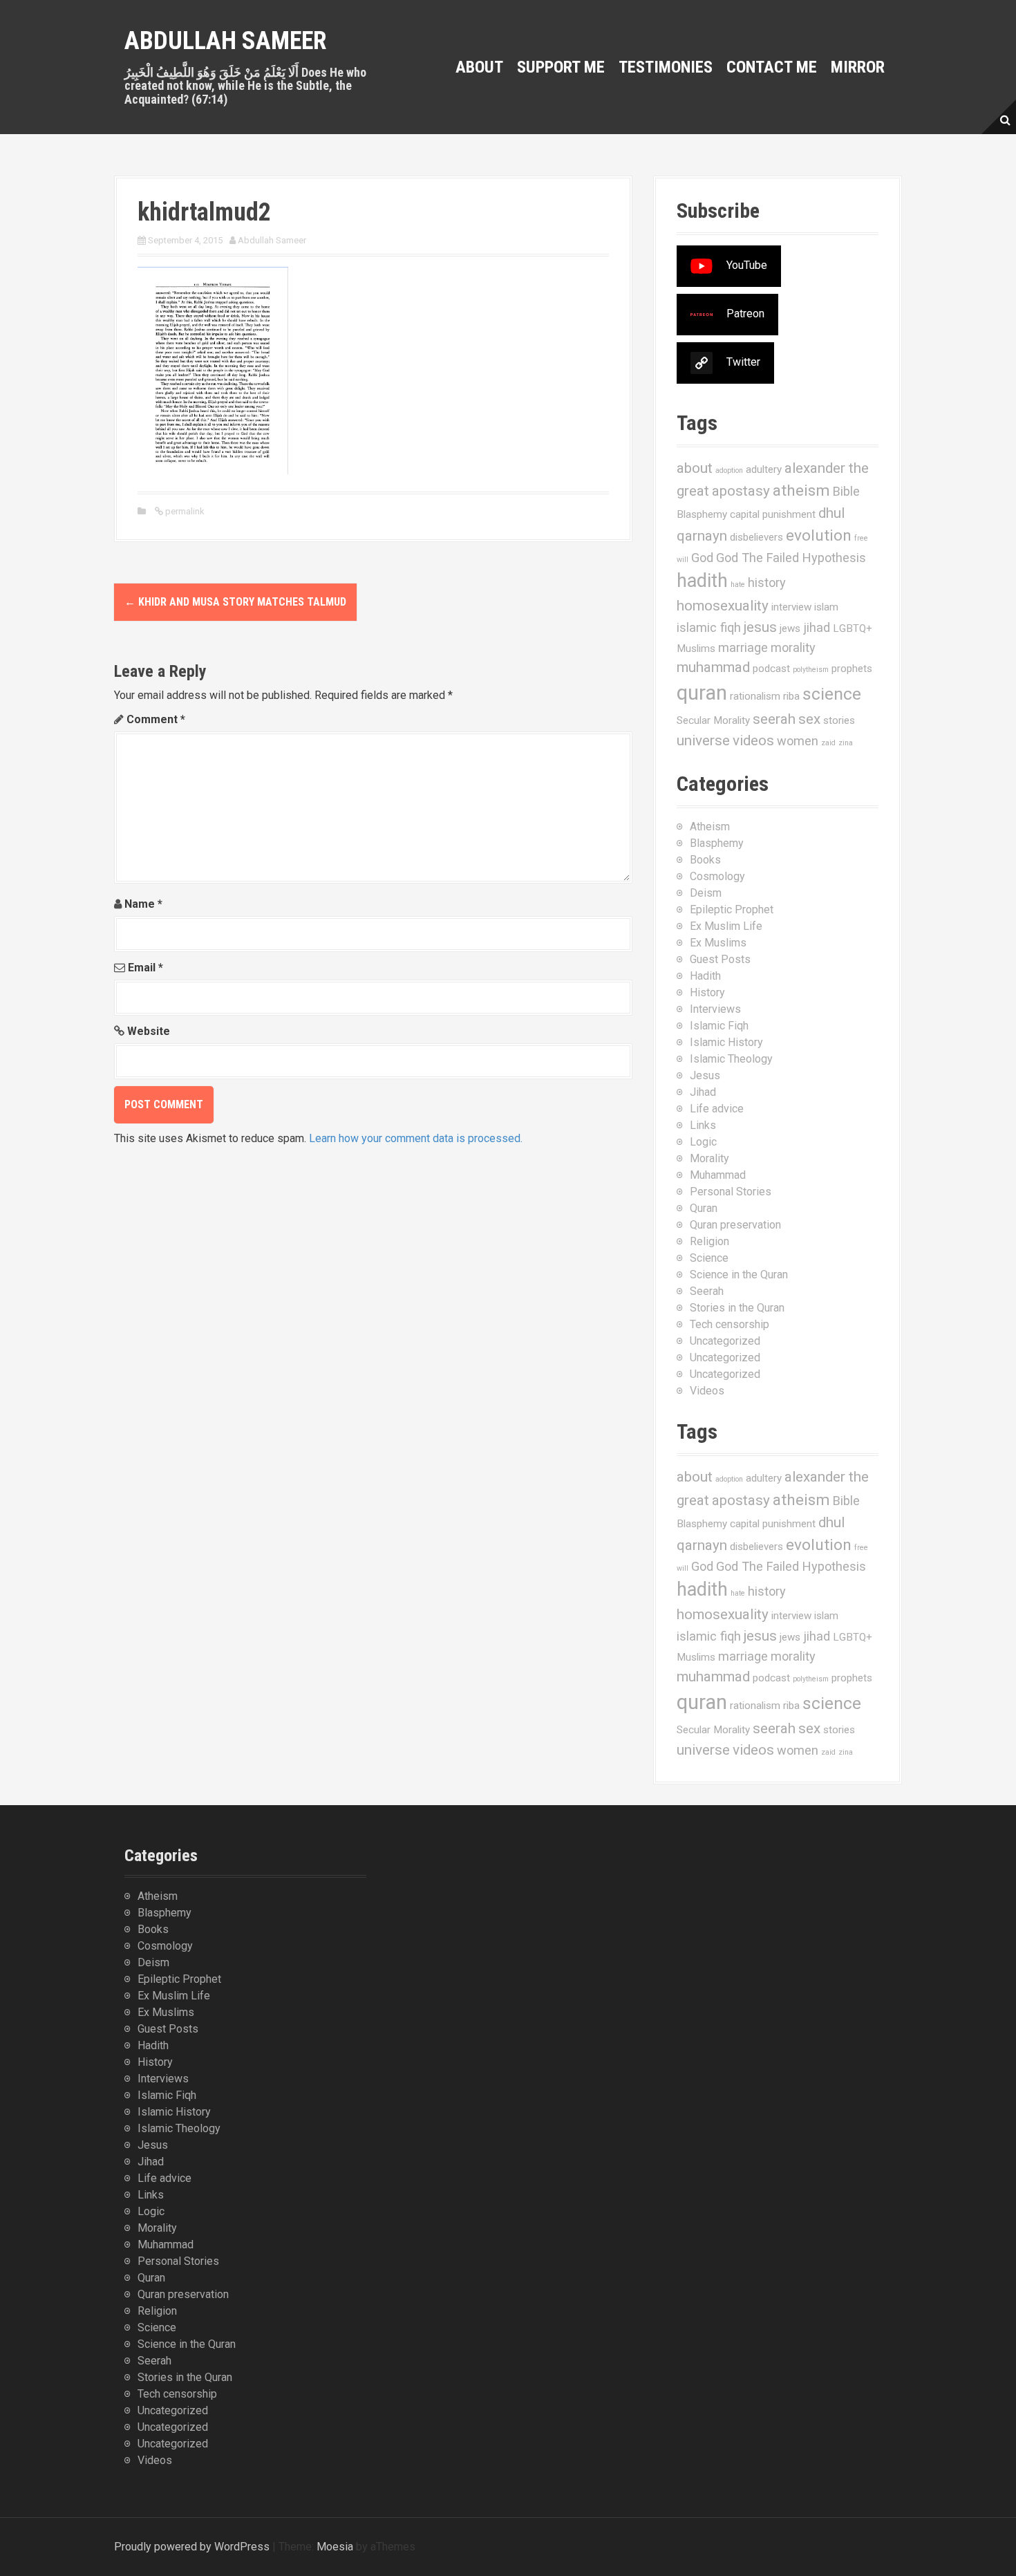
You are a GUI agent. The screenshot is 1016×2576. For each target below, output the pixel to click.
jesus (760, 627)
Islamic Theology (731, 1059)
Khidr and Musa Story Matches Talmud (235, 602)
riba (791, 696)
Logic (703, 1142)
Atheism (710, 827)
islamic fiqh (709, 627)
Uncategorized (725, 1341)
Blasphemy (702, 514)
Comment (156, 719)
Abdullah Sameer (226, 41)
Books (705, 860)
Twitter (743, 362)
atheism (801, 491)
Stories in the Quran (737, 1308)
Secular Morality (713, 720)
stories (839, 720)
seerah (774, 719)
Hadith (705, 976)
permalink (184, 511)
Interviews (715, 1009)
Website (149, 1031)
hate (738, 585)
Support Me (561, 67)
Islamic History (726, 1042)
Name (143, 904)
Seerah (707, 1291)
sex (809, 719)
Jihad (703, 1092)
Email (145, 968)
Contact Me (772, 67)
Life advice (717, 1109)
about (695, 468)
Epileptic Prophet (732, 909)
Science (709, 1258)
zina (846, 743)
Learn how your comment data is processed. (416, 1138)
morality (793, 647)
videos (753, 740)
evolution (819, 535)
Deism (706, 893)
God (702, 558)
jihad (817, 627)
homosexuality (723, 606)
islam (826, 607)
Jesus (705, 1075)
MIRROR (858, 67)
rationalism (755, 696)
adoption (729, 470)
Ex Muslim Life (726, 926)
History (707, 992)
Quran (704, 1208)
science (832, 694)
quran (702, 693)
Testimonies (666, 67)
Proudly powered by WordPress (192, 2547)
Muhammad (718, 1175)
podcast (771, 669)
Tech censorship (730, 1324)
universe (703, 740)
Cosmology (717, 876)
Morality (709, 1158)
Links (703, 1125)
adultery (764, 469)
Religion (709, 1241)
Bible (846, 491)
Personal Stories (731, 1192)
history (767, 582)
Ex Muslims (718, 943)
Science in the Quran (739, 1275)
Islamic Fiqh (719, 1026)
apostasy (741, 491)
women (798, 741)
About (479, 67)
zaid (828, 743)
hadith (702, 581)
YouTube (747, 265)
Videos (707, 1391)
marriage (743, 647)
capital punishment (773, 514)
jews (790, 628)
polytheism (811, 670)
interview (791, 607)
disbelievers (756, 537)
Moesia (335, 2547)
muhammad (713, 667)
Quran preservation (735, 1225)
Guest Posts (720, 959)
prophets (852, 669)
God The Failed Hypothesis (791, 558)
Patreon (745, 314)
